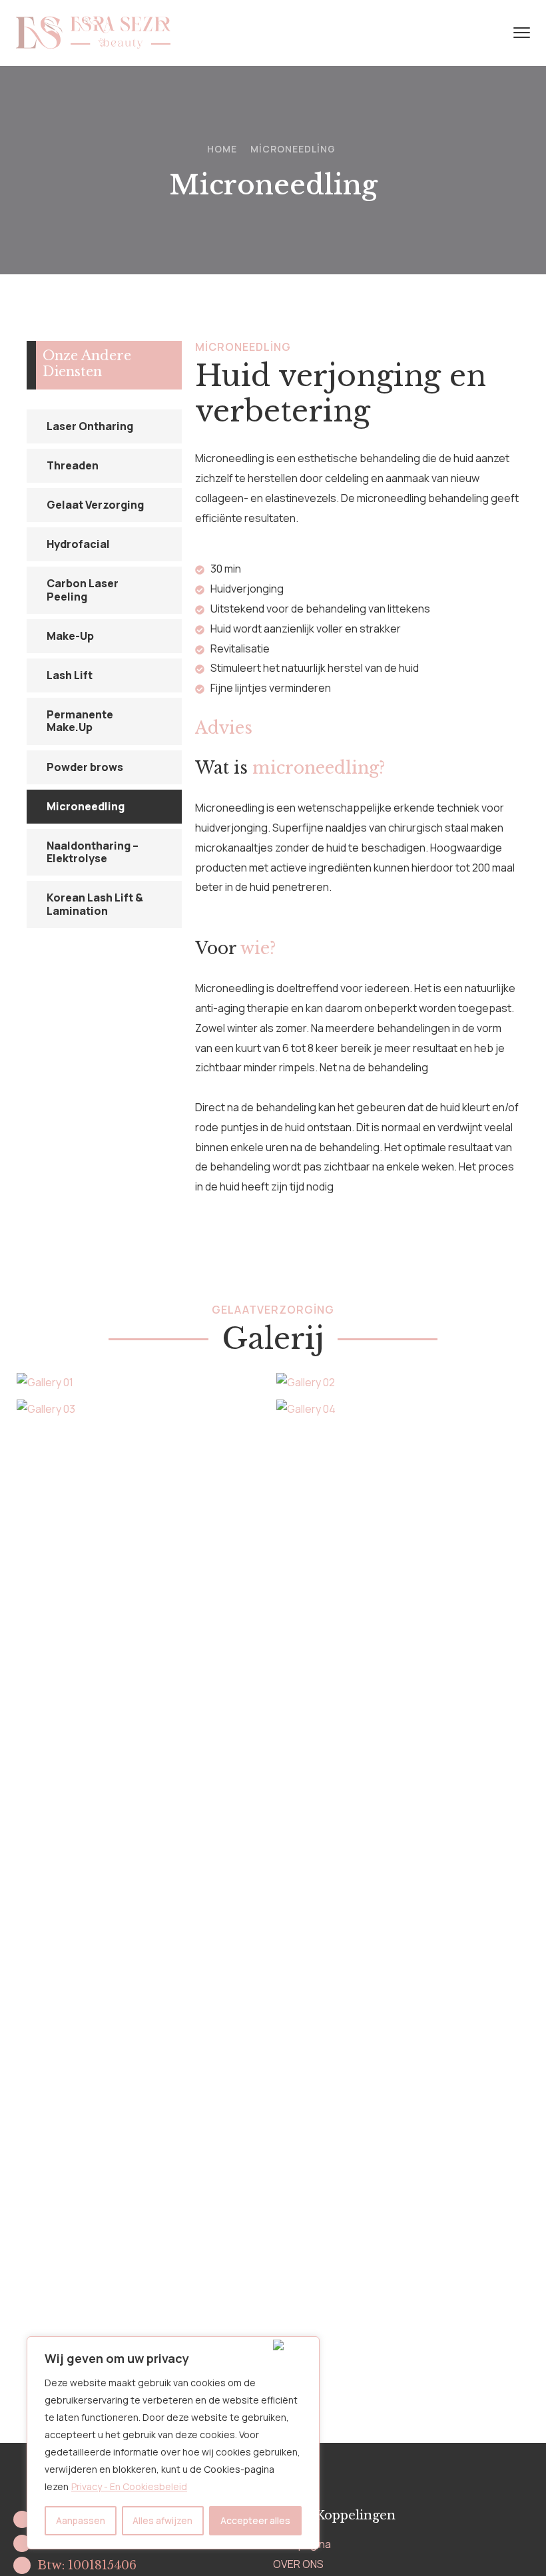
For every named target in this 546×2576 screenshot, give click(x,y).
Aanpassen (81, 2520)
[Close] (293, 2345)
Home (222, 149)
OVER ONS (298, 2564)
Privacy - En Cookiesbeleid (129, 2486)
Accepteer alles (255, 2520)
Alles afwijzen (162, 2520)
